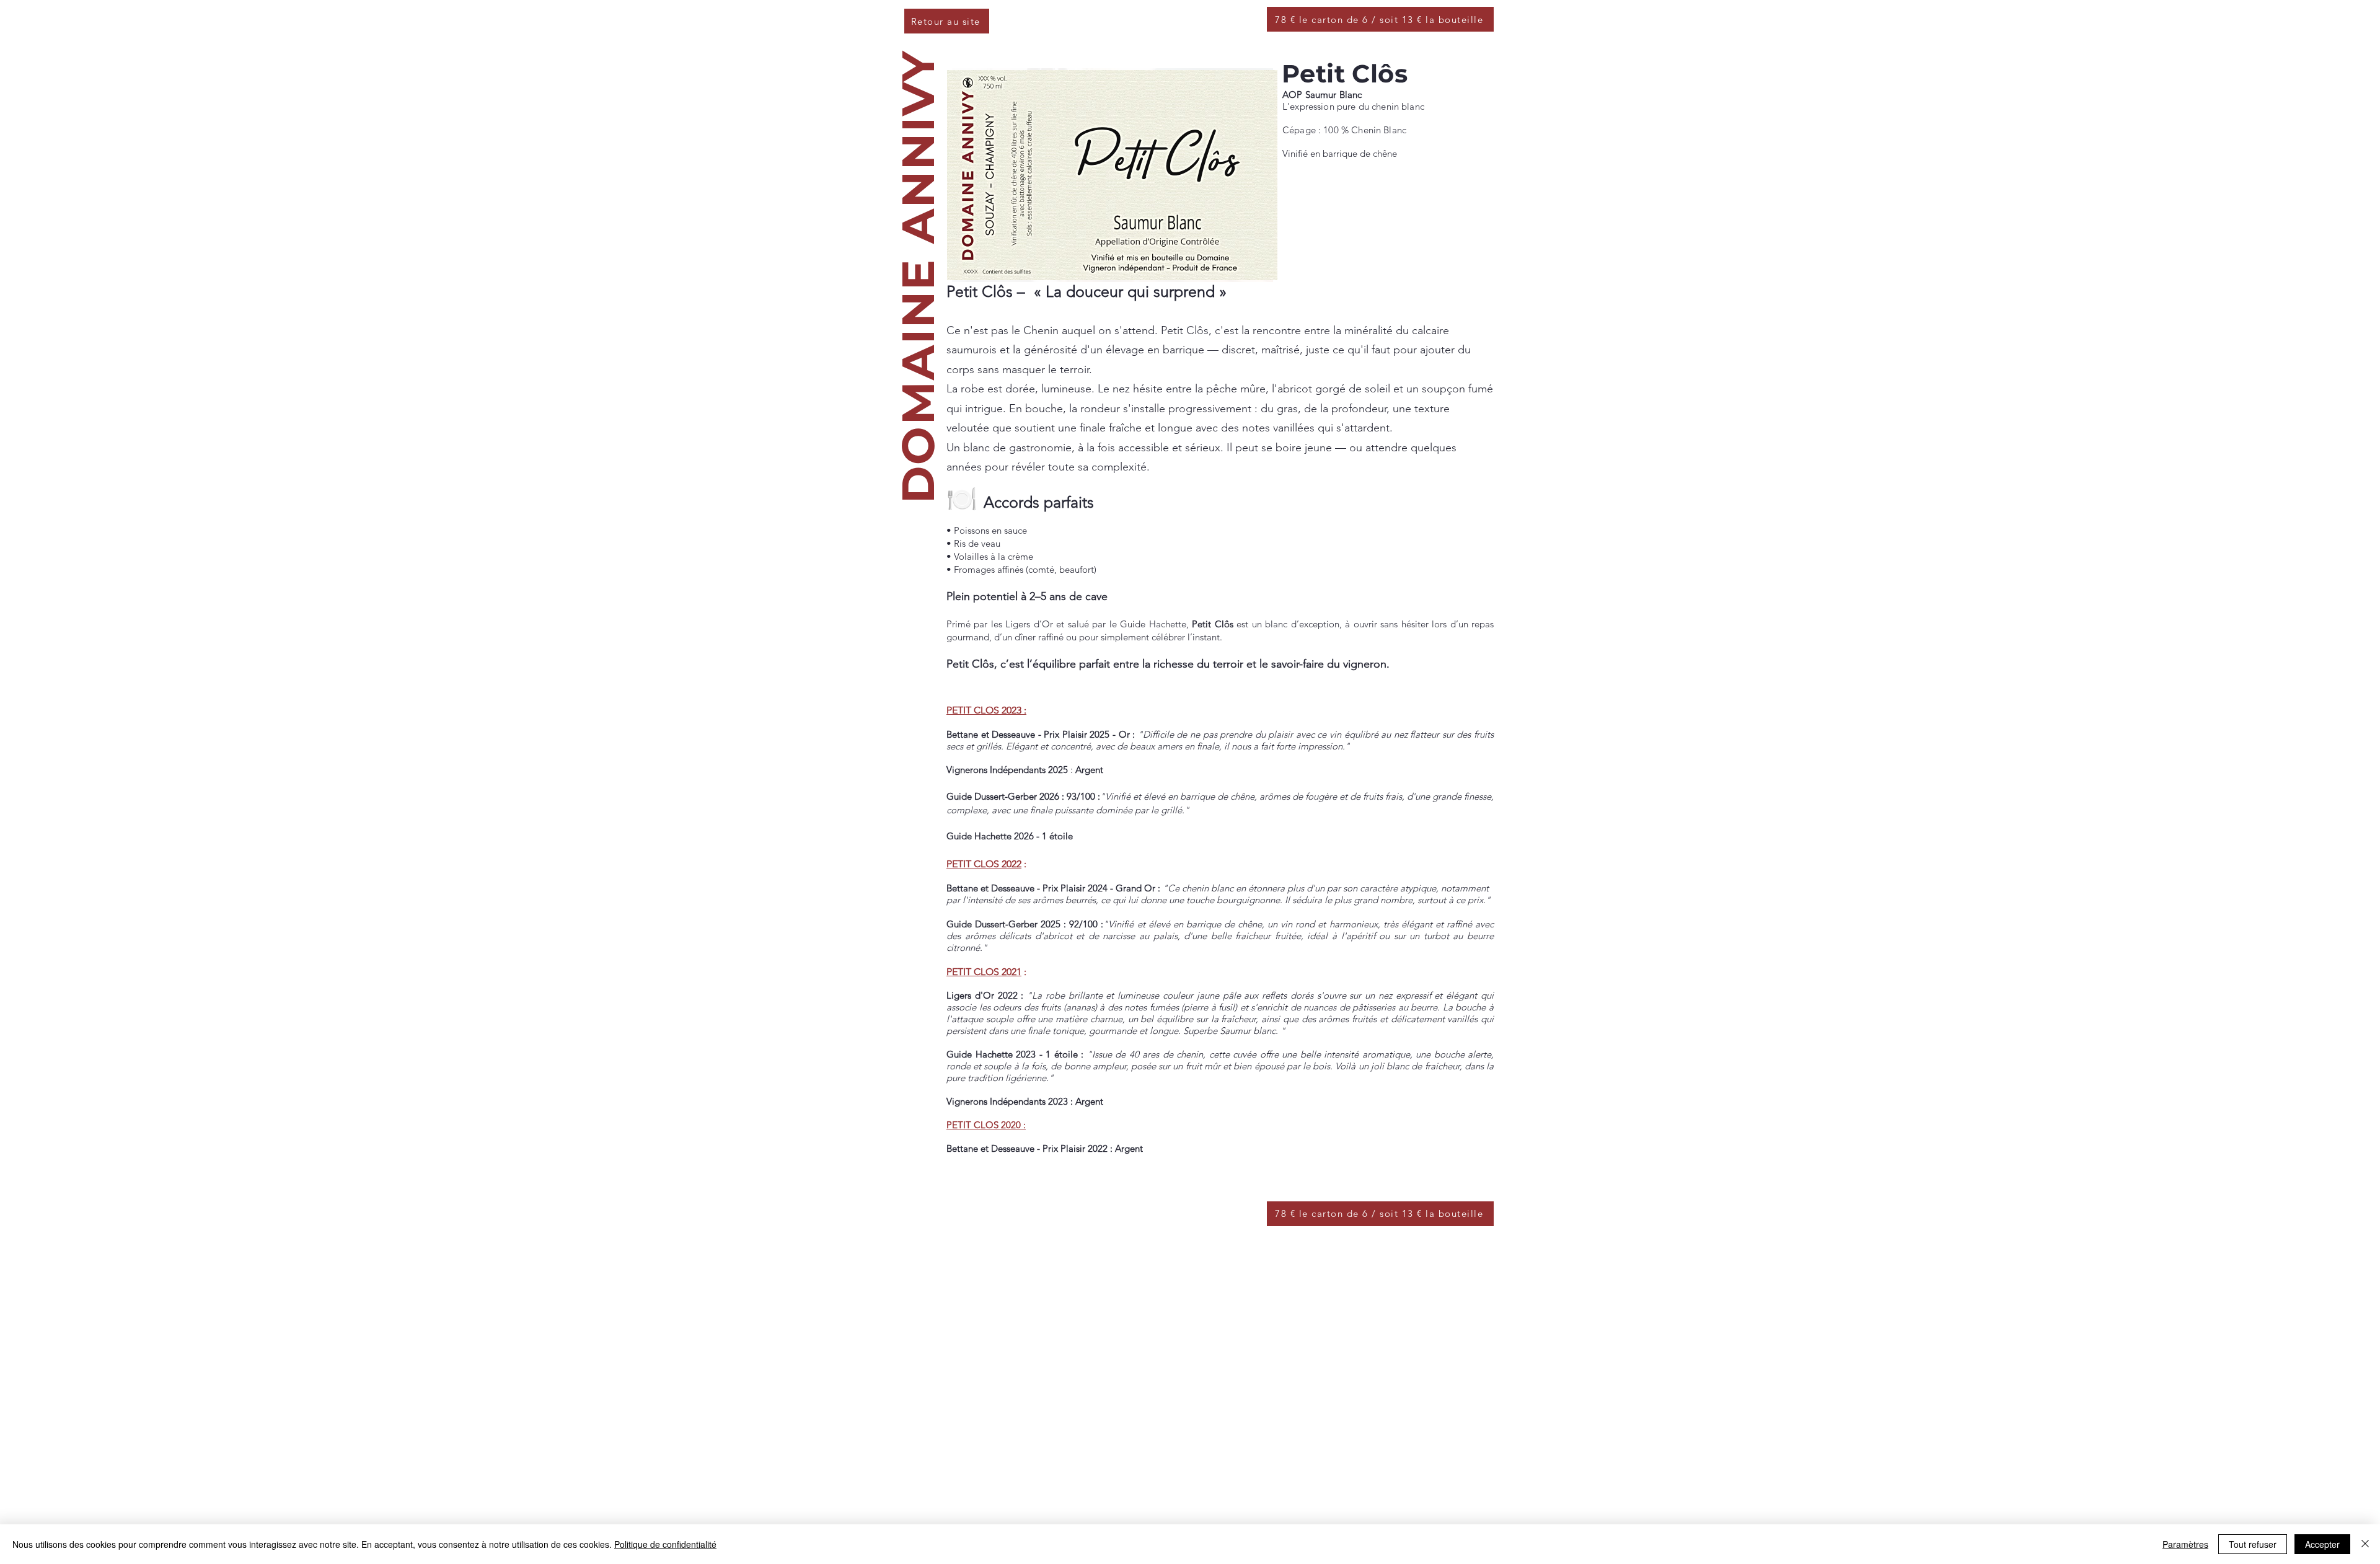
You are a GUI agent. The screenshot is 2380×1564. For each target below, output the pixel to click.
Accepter (2322, 1544)
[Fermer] (2365, 1544)
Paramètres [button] (2185, 1544)
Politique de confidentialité (665, 1544)
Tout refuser (2253, 1544)
